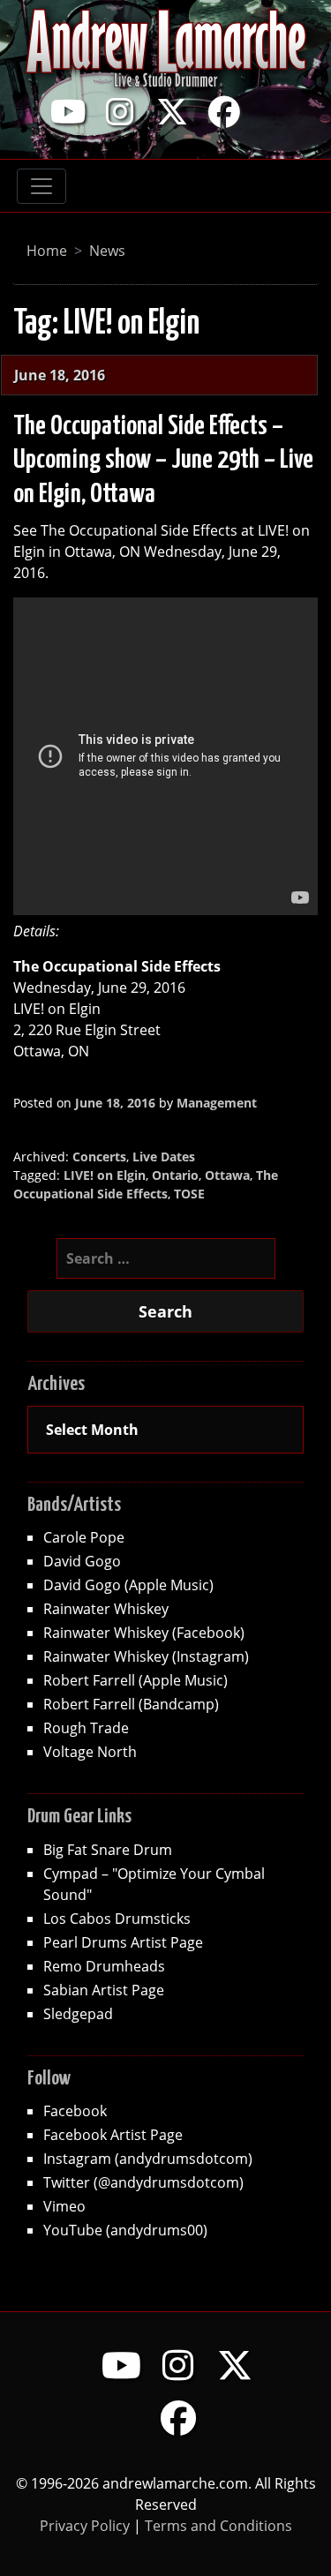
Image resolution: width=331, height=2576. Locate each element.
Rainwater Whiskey (106, 1608)
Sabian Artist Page (104, 1990)
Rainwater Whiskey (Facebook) (144, 1632)
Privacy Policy (85, 2525)
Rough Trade (86, 1727)
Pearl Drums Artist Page (123, 1942)
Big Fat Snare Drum (108, 1849)
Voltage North (90, 1751)
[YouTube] (68, 111)
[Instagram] (120, 111)
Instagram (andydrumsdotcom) (148, 2158)
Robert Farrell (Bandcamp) (131, 1704)
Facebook (75, 2110)
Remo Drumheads (104, 1966)
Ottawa (227, 1175)
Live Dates (164, 1157)
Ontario (175, 1175)
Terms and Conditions (218, 2525)
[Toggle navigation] (41, 186)
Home (47, 250)
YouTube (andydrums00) (125, 2230)
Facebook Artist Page (113, 2134)
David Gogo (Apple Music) (128, 1585)
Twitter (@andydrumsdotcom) (143, 2182)
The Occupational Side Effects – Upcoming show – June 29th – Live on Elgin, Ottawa (163, 460)
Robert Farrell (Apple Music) (135, 1680)
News (107, 250)
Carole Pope (84, 1537)
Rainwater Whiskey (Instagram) (146, 1656)
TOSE (189, 1194)
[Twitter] (172, 111)
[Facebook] (224, 111)
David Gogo (82, 1561)
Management (217, 1103)
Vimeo (64, 2206)
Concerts (99, 1157)
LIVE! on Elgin (105, 1175)
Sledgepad (78, 2013)
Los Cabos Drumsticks (117, 1918)
